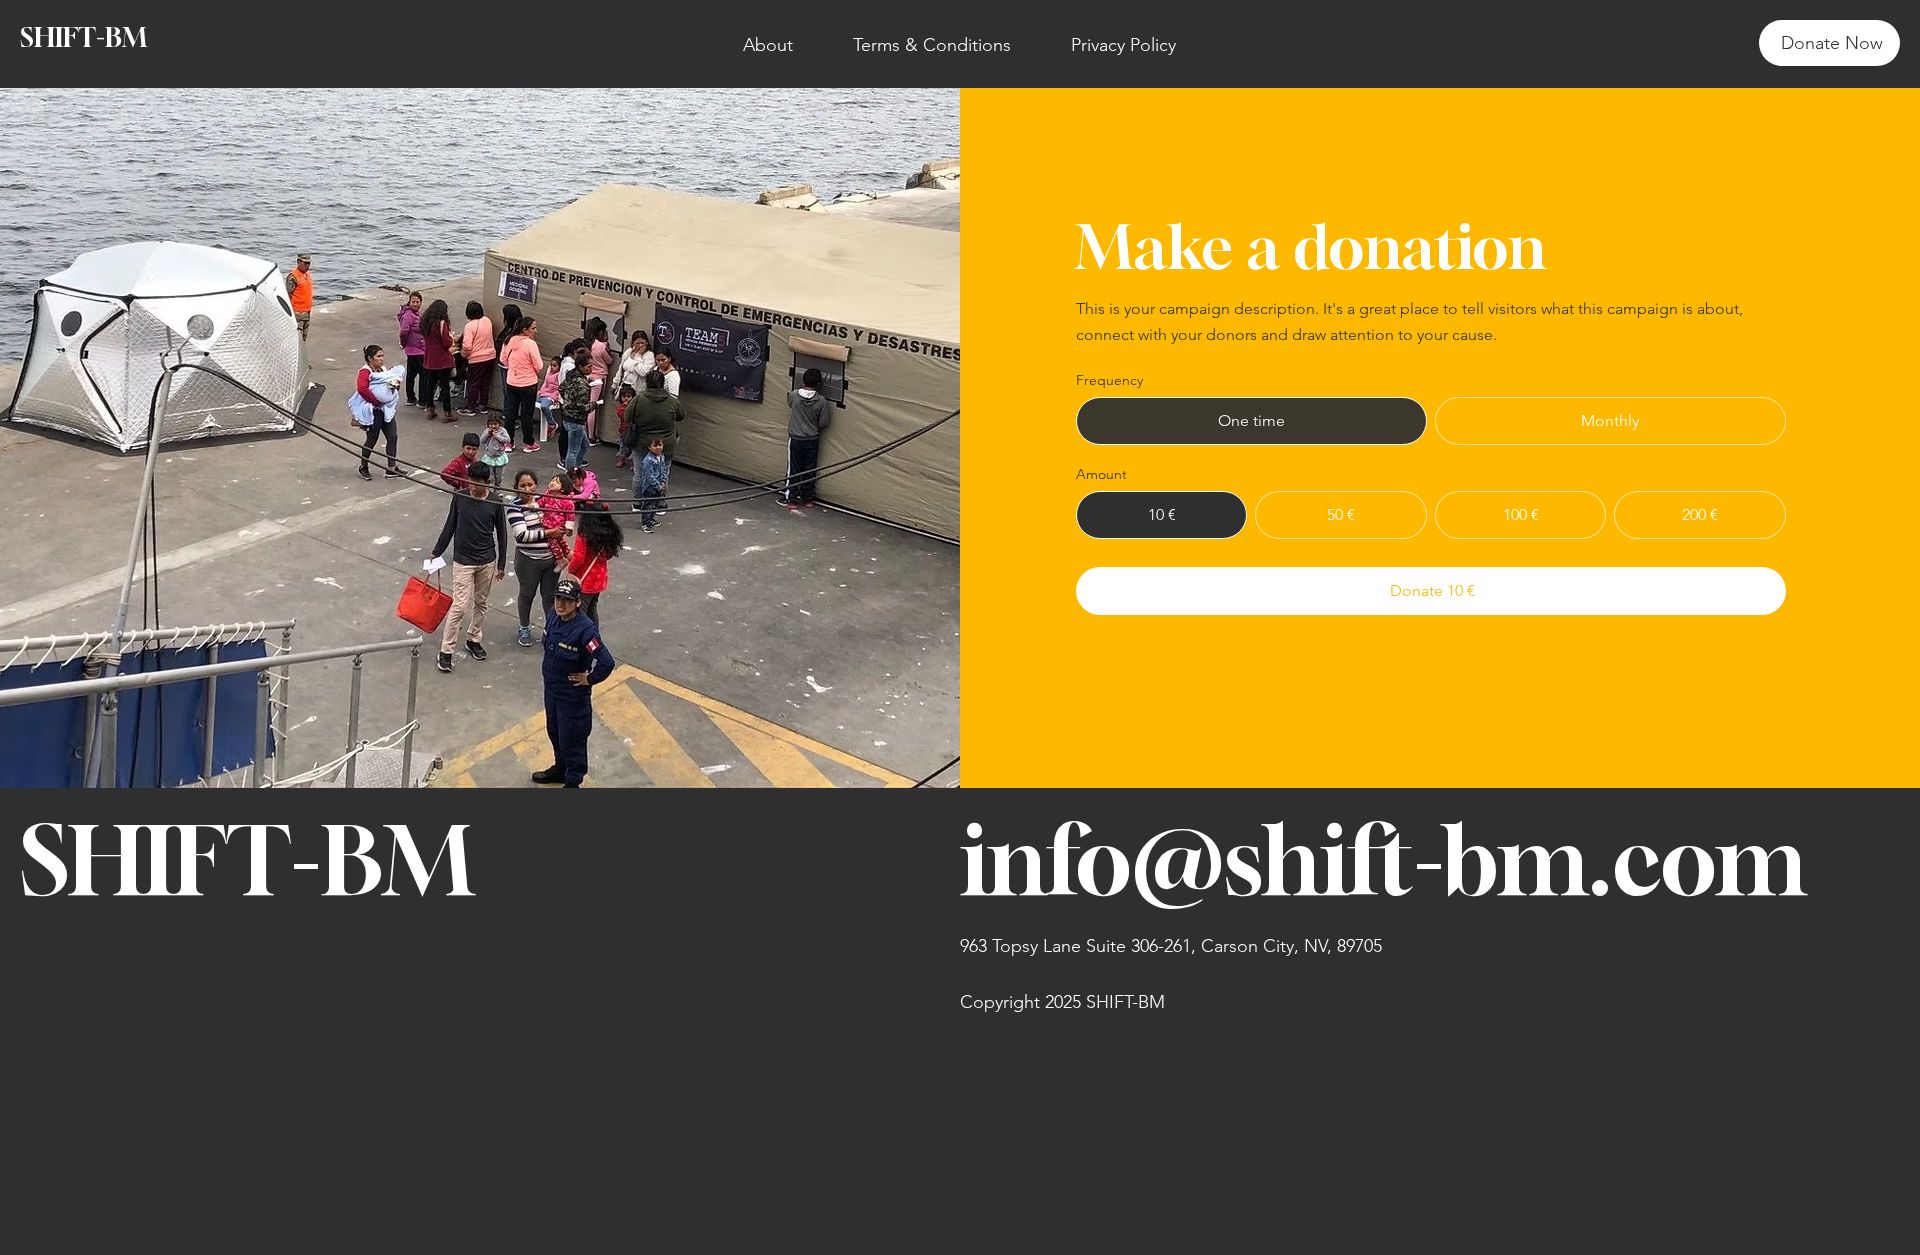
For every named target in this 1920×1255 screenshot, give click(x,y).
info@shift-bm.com (1383, 859)
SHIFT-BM (83, 37)
